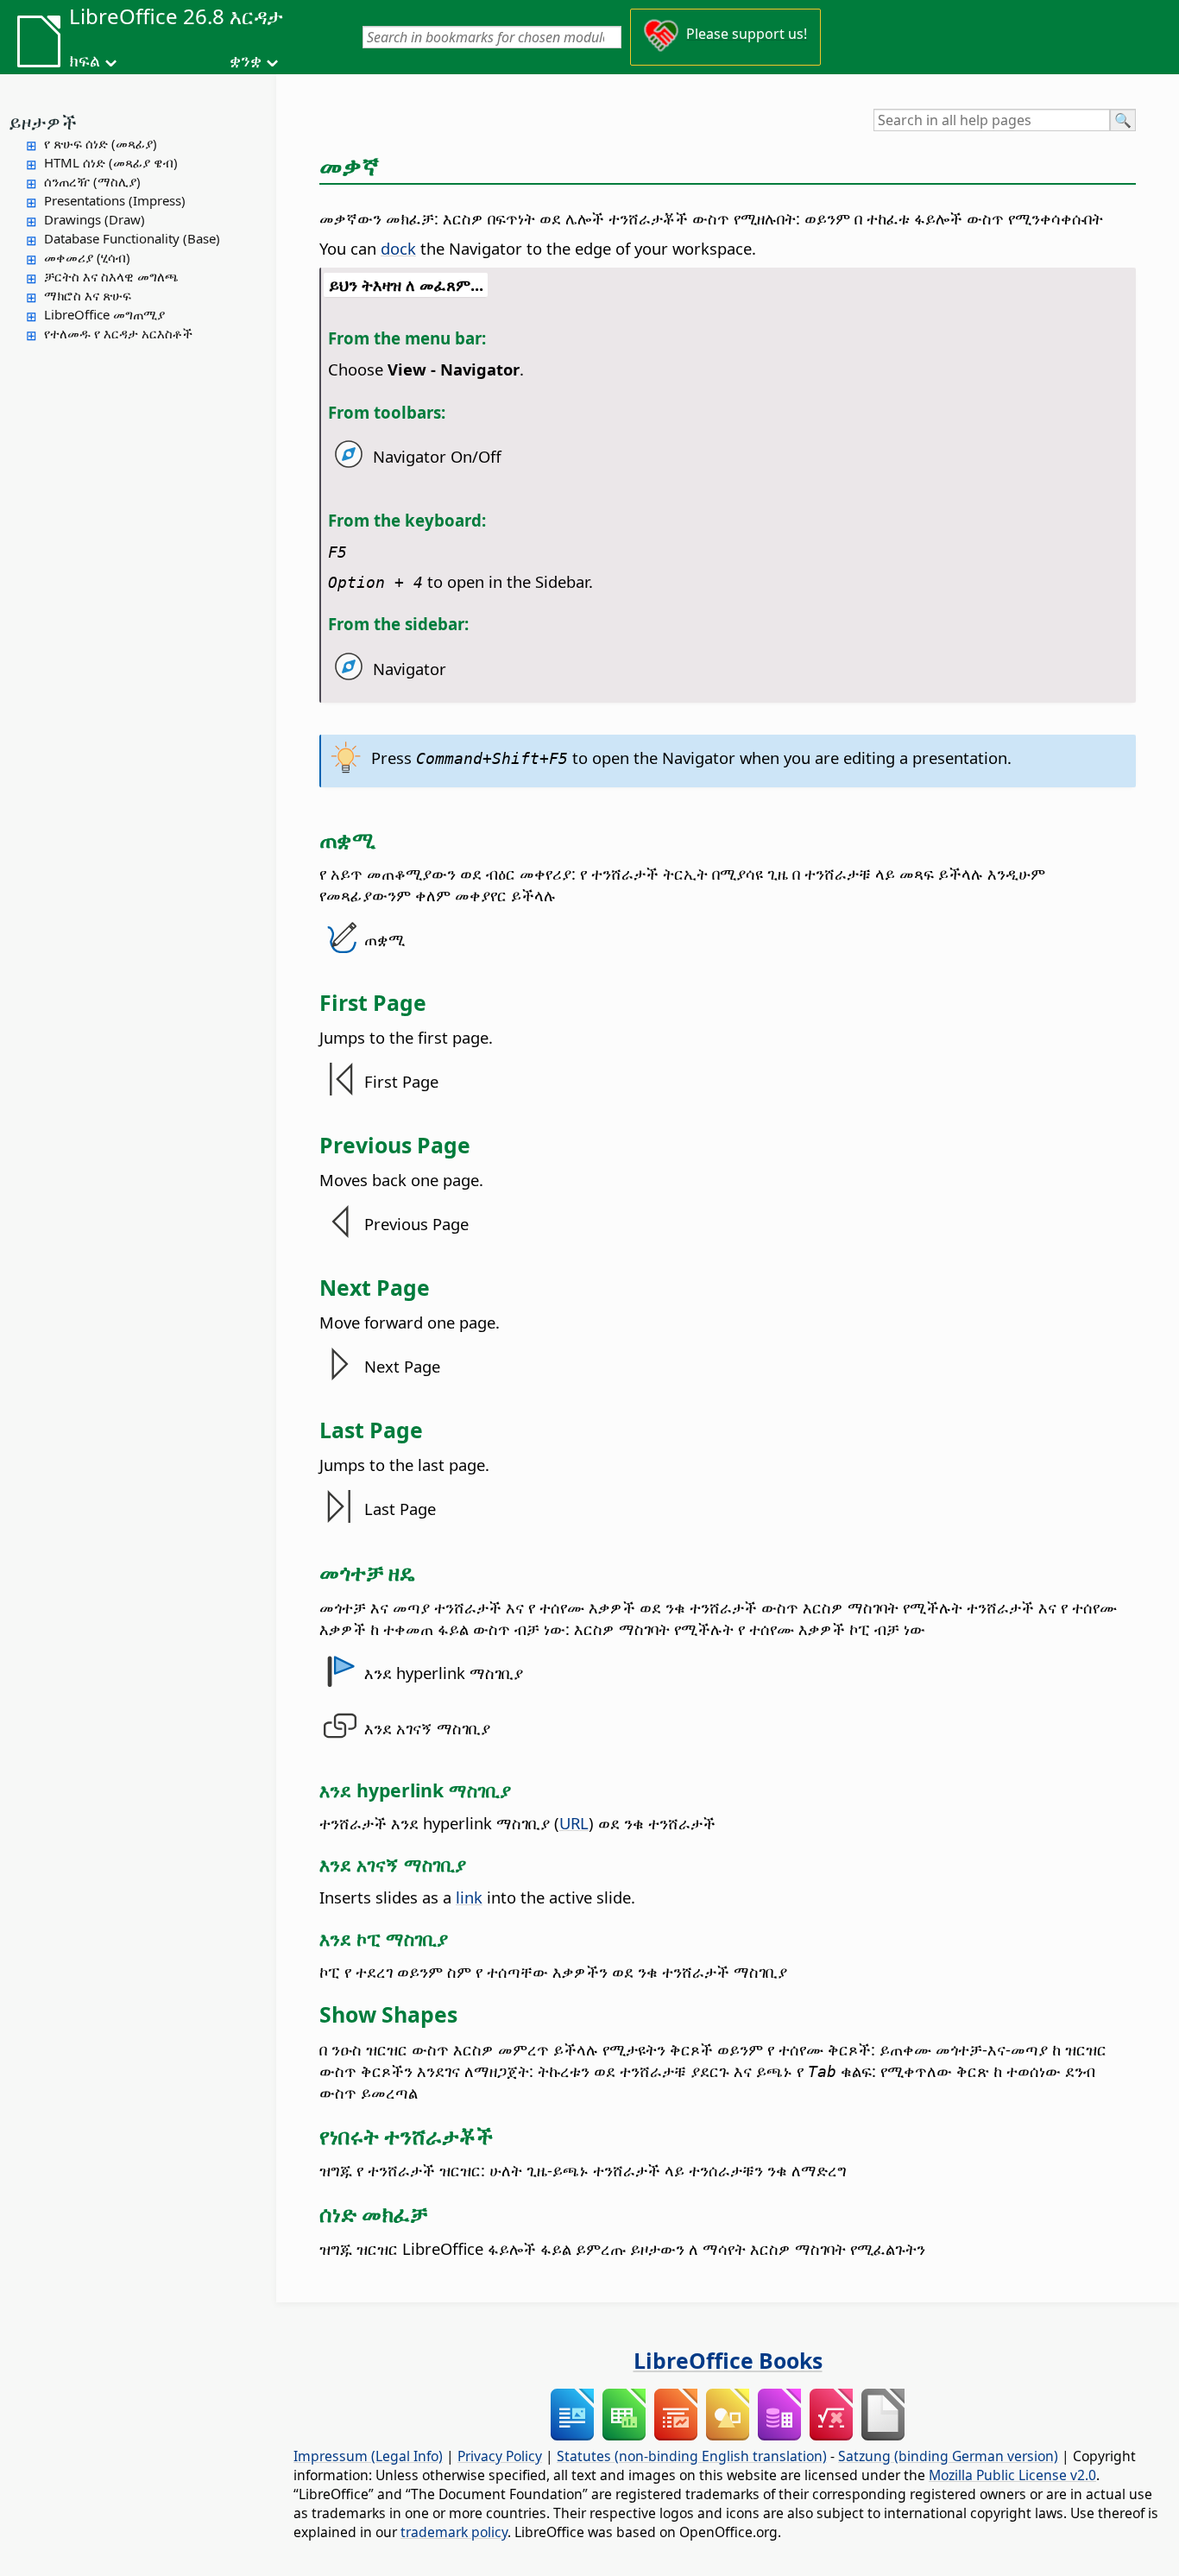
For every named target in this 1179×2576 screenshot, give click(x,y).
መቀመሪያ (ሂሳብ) (87, 257)
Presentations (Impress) (115, 200)
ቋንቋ (246, 60)
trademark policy (454, 2532)
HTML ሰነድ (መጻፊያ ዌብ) (111, 162)
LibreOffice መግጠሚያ (104, 314)
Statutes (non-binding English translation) (692, 2456)
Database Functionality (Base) (132, 238)
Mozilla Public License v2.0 (1012, 2475)
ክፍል (85, 60)
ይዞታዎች (43, 122)
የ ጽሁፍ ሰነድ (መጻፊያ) (101, 143)
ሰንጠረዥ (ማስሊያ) (92, 181)
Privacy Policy (500, 2456)
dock (398, 248)
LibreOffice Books (728, 2360)
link (469, 1897)
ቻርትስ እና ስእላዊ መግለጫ (111, 276)
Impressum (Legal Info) (368, 2456)
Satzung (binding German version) (948, 2456)
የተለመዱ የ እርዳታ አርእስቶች (118, 333)
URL (574, 1823)
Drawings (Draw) (95, 219)
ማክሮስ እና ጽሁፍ (88, 295)
